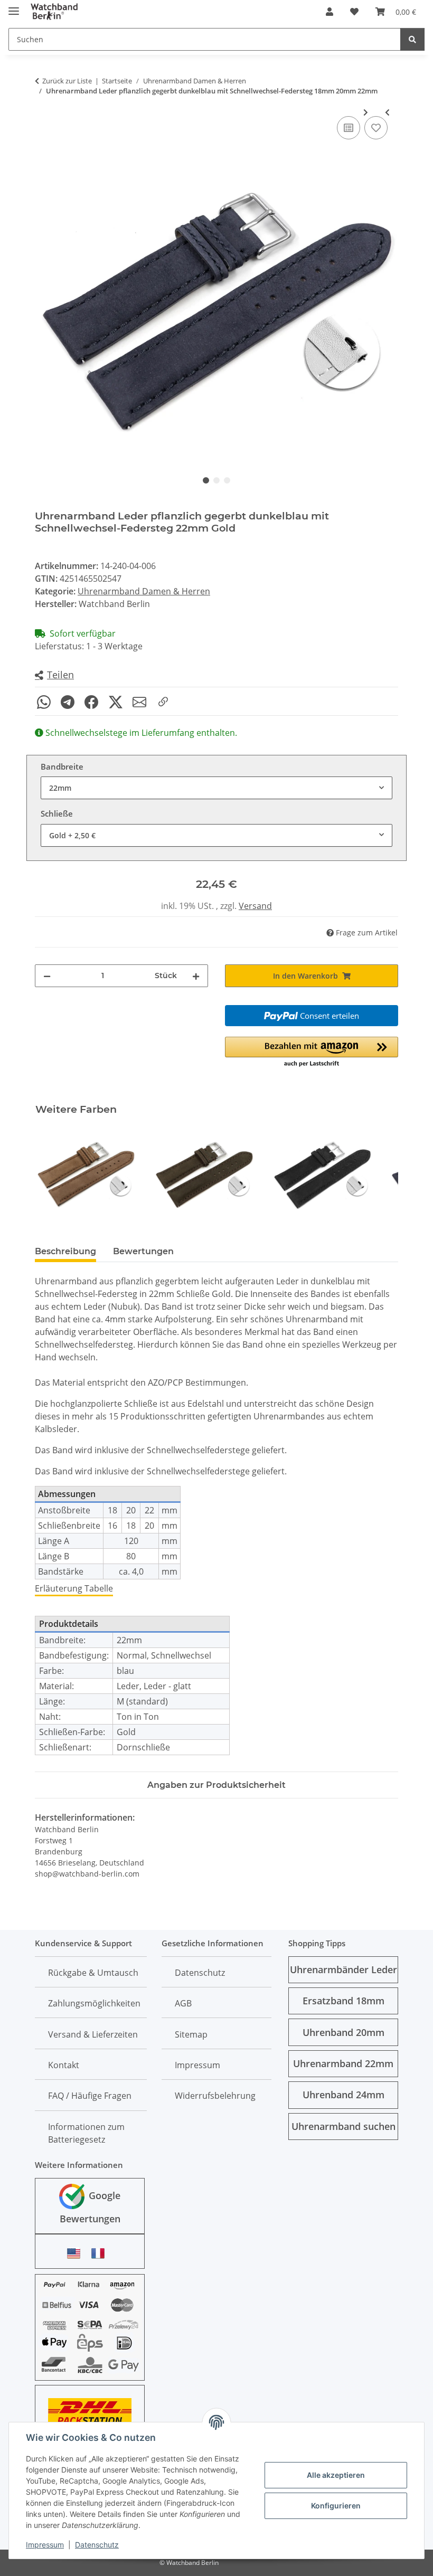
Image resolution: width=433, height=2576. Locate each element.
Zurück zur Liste (67, 81)
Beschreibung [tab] (65, 1251)
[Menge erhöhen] (196, 976)
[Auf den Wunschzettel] (376, 128)
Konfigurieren (336, 2506)
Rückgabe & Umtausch (93, 1973)
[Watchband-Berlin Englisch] (77, 2253)
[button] (330, 12)
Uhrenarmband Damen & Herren (144, 591)
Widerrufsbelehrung (215, 2096)
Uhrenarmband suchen (343, 2126)
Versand (255, 906)
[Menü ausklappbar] (14, 7)
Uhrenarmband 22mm (343, 2063)
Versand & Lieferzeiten (93, 2034)
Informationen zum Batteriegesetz (86, 2133)
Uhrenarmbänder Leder (343, 1969)
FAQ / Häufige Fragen (90, 2096)
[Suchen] (412, 39)
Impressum (45, 2545)
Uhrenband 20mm (343, 2032)
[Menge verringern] (47, 976)
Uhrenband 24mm (343, 2095)
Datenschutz (97, 2545)
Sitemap (191, 2034)
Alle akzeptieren (336, 2475)
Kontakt (64, 2065)
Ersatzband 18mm (343, 2001)
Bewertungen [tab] (143, 1251)
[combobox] (216, 788)
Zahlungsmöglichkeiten (94, 2003)
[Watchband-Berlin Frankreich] (101, 2253)
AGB (183, 2003)
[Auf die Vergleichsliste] (349, 128)
